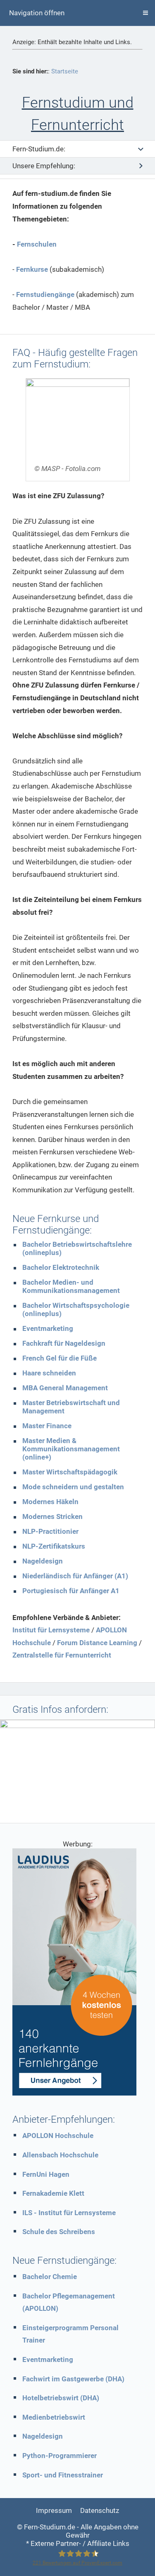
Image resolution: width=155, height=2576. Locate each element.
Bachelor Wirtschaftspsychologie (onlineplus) (76, 1309)
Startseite (65, 71)
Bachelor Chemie (50, 2277)
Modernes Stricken (52, 1516)
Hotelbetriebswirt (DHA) (61, 2398)
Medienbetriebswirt (54, 2417)
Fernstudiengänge (45, 294)
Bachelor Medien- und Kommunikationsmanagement (71, 1286)
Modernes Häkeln (50, 1502)
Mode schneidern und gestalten (73, 1487)
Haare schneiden (49, 1373)
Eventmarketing (48, 1328)
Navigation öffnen (37, 13)
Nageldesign (43, 1561)
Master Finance (47, 1426)
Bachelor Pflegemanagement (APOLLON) (69, 2302)
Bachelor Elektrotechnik (61, 1267)
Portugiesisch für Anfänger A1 (71, 1591)
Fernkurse (32, 269)
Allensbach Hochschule (60, 2155)
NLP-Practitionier (50, 1531)
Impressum (54, 2510)
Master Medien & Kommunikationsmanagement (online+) (71, 1449)
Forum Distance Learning (97, 1643)
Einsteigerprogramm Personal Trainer (70, 2334)
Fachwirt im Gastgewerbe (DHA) (73, 2379)
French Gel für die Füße (60, 1358)
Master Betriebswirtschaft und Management (71, 1407)
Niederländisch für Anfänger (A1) (75, 1576)
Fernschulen (37, 244)
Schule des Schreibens (59, 2232)
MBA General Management (65, 1388)
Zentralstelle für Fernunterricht (62, 1655)
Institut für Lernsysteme (51, 1630)
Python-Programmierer (60, 2456)
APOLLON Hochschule (58, 2136)
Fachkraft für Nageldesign (64, 1343)
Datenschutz (100, 2510)
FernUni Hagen (46, 2174)
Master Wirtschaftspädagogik (70, 1472)
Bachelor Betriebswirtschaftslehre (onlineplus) (77, 1248)
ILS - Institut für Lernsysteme (69, 2213)
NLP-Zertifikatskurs (54, 1546)
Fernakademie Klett (53, 2193)
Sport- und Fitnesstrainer (63, 2475)
